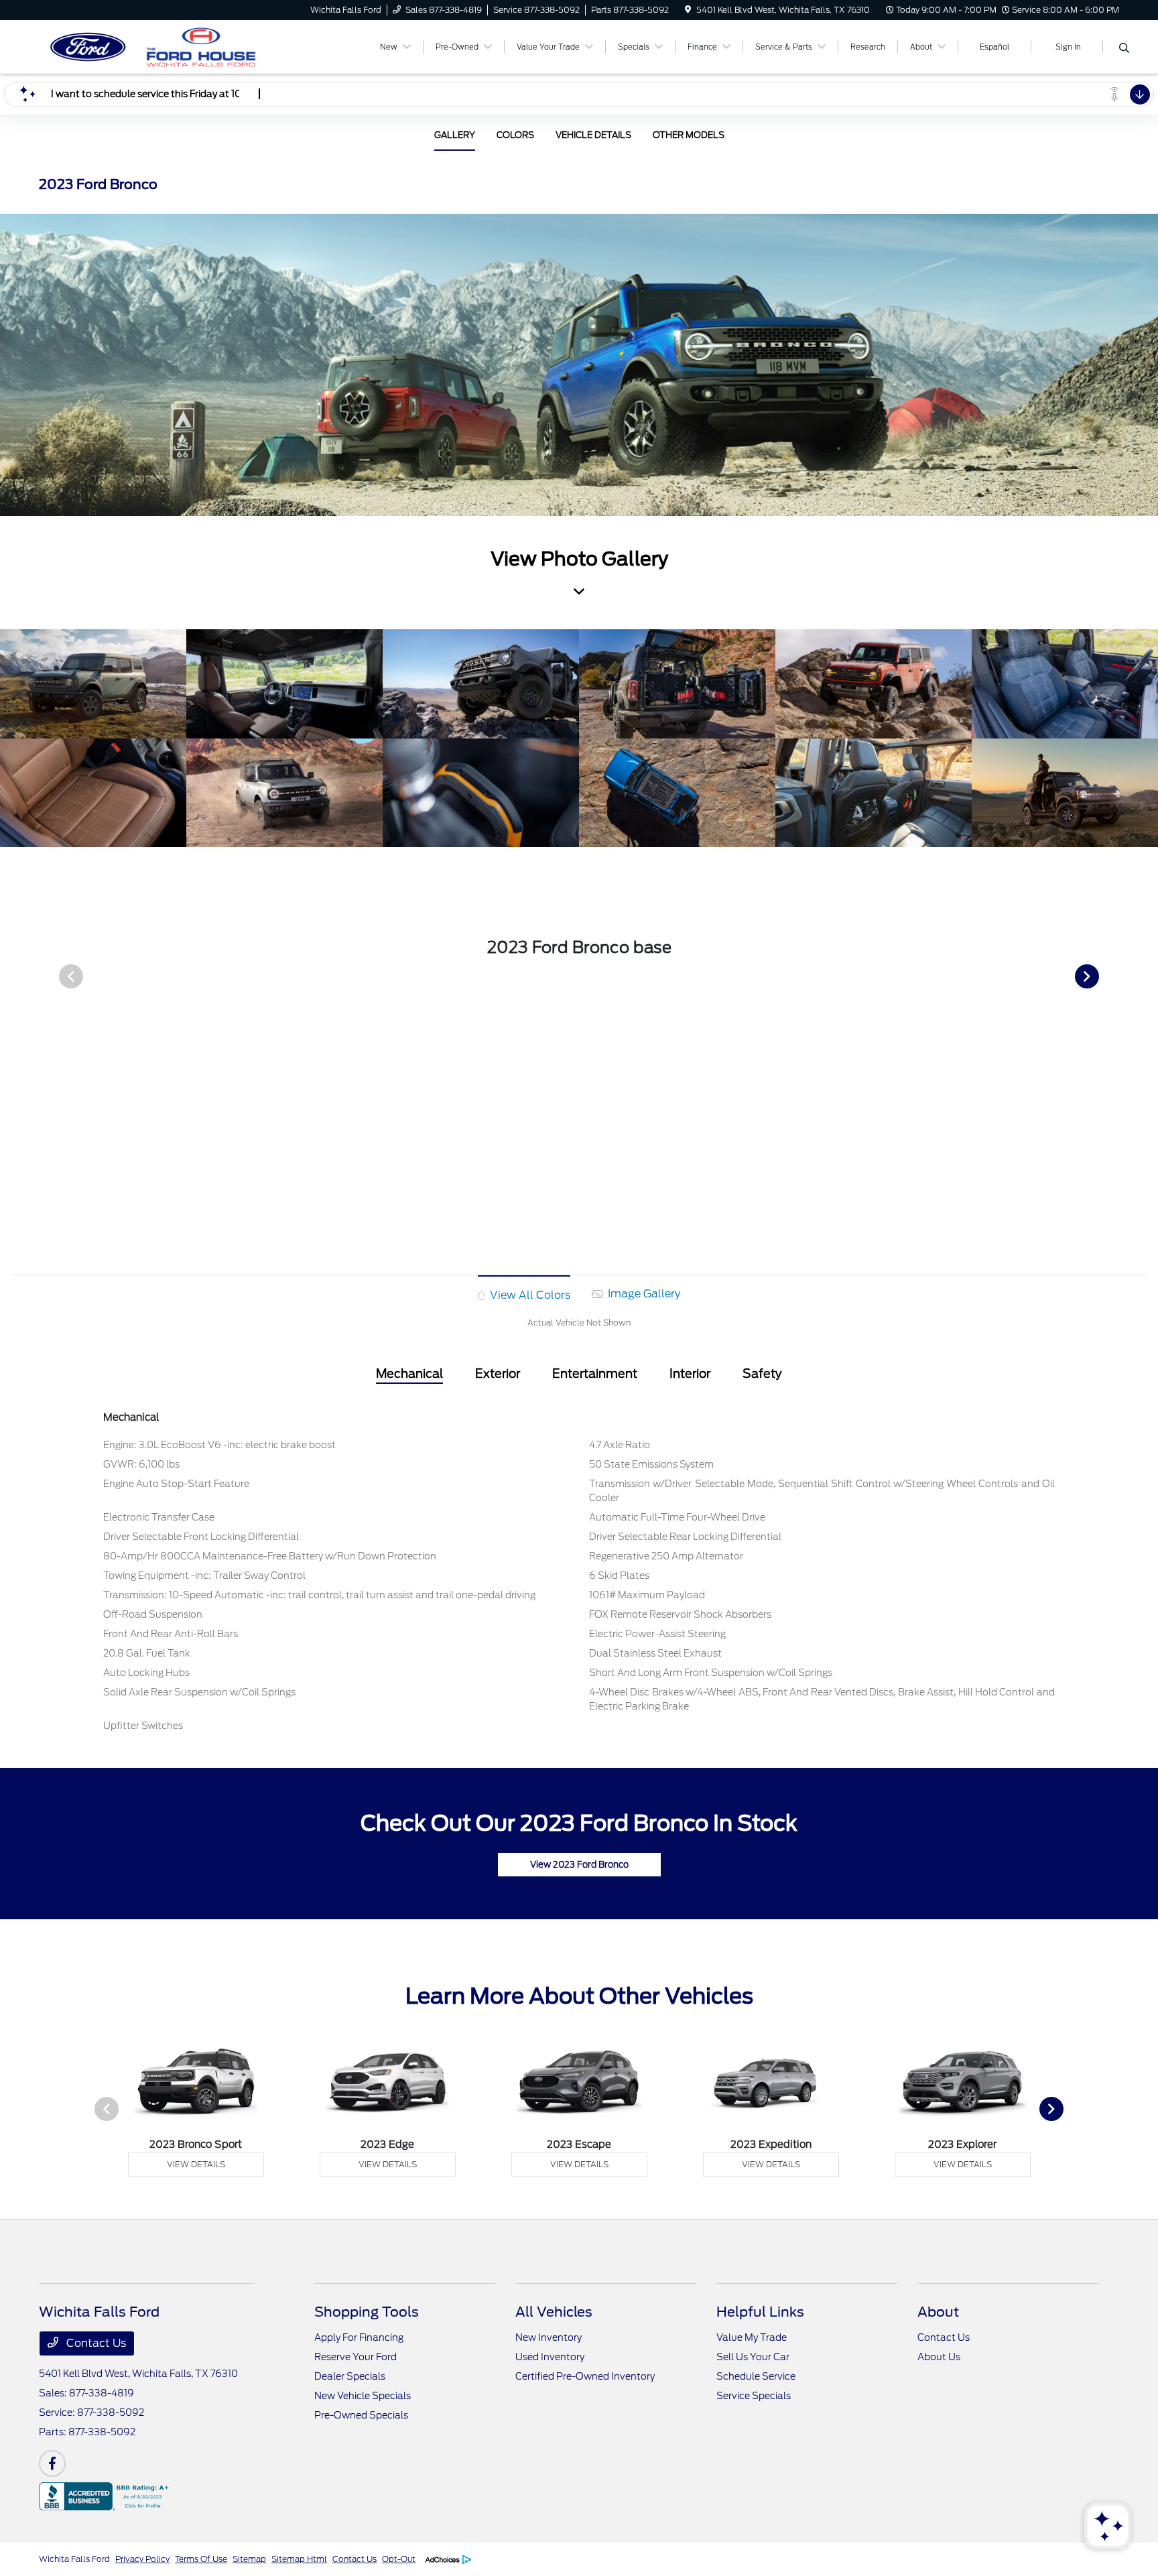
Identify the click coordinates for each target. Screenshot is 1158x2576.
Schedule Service (756, 2376)
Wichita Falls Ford (74, 2559)
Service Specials (754, 2396)
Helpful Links (760, 2312)
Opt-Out (399, 2559)
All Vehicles (554, 2312)
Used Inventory (550, 2357)
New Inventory (549, 2337)
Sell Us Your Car (753, 2357)
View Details (196, 2164)
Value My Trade (752, 2337)
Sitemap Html (299, 2559)
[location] (688, 10)
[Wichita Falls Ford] (154, 46)
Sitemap (249, 2559)
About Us (939, 2357)
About (938, 2312)
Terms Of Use (201, 2559)
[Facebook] (52, 2463)
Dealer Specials (350, 2376)
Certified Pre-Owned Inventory (585, 2376)
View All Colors (529, 1295)
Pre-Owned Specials (361, 2415)
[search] (1124, 49)
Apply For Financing (359, 2337)
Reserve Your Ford (356, 2357)
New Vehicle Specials (363, 2396)
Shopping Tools (367, 2312)
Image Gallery (643, 1294)
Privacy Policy (142, 2559)
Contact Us (95, 2343)
